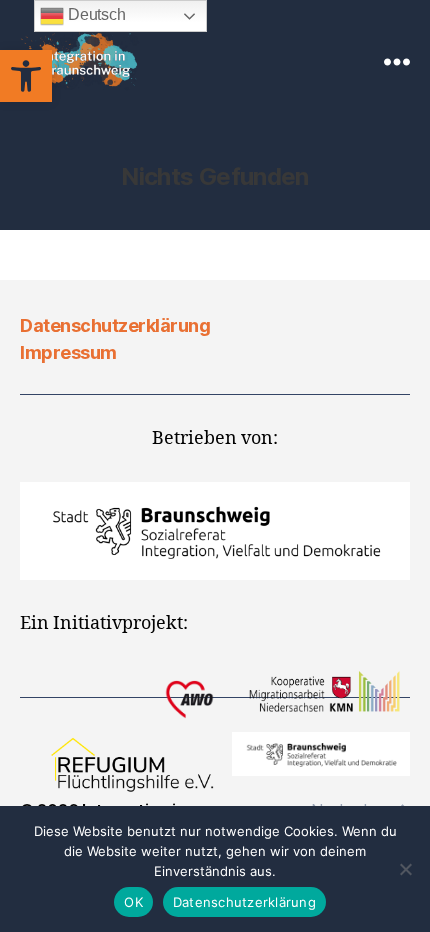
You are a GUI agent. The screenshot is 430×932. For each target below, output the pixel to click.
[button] (26, 76)
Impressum (68, 352)
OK (133, 902)
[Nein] (405, 869)
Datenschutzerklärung (115, 325)
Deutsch (94, 14)
